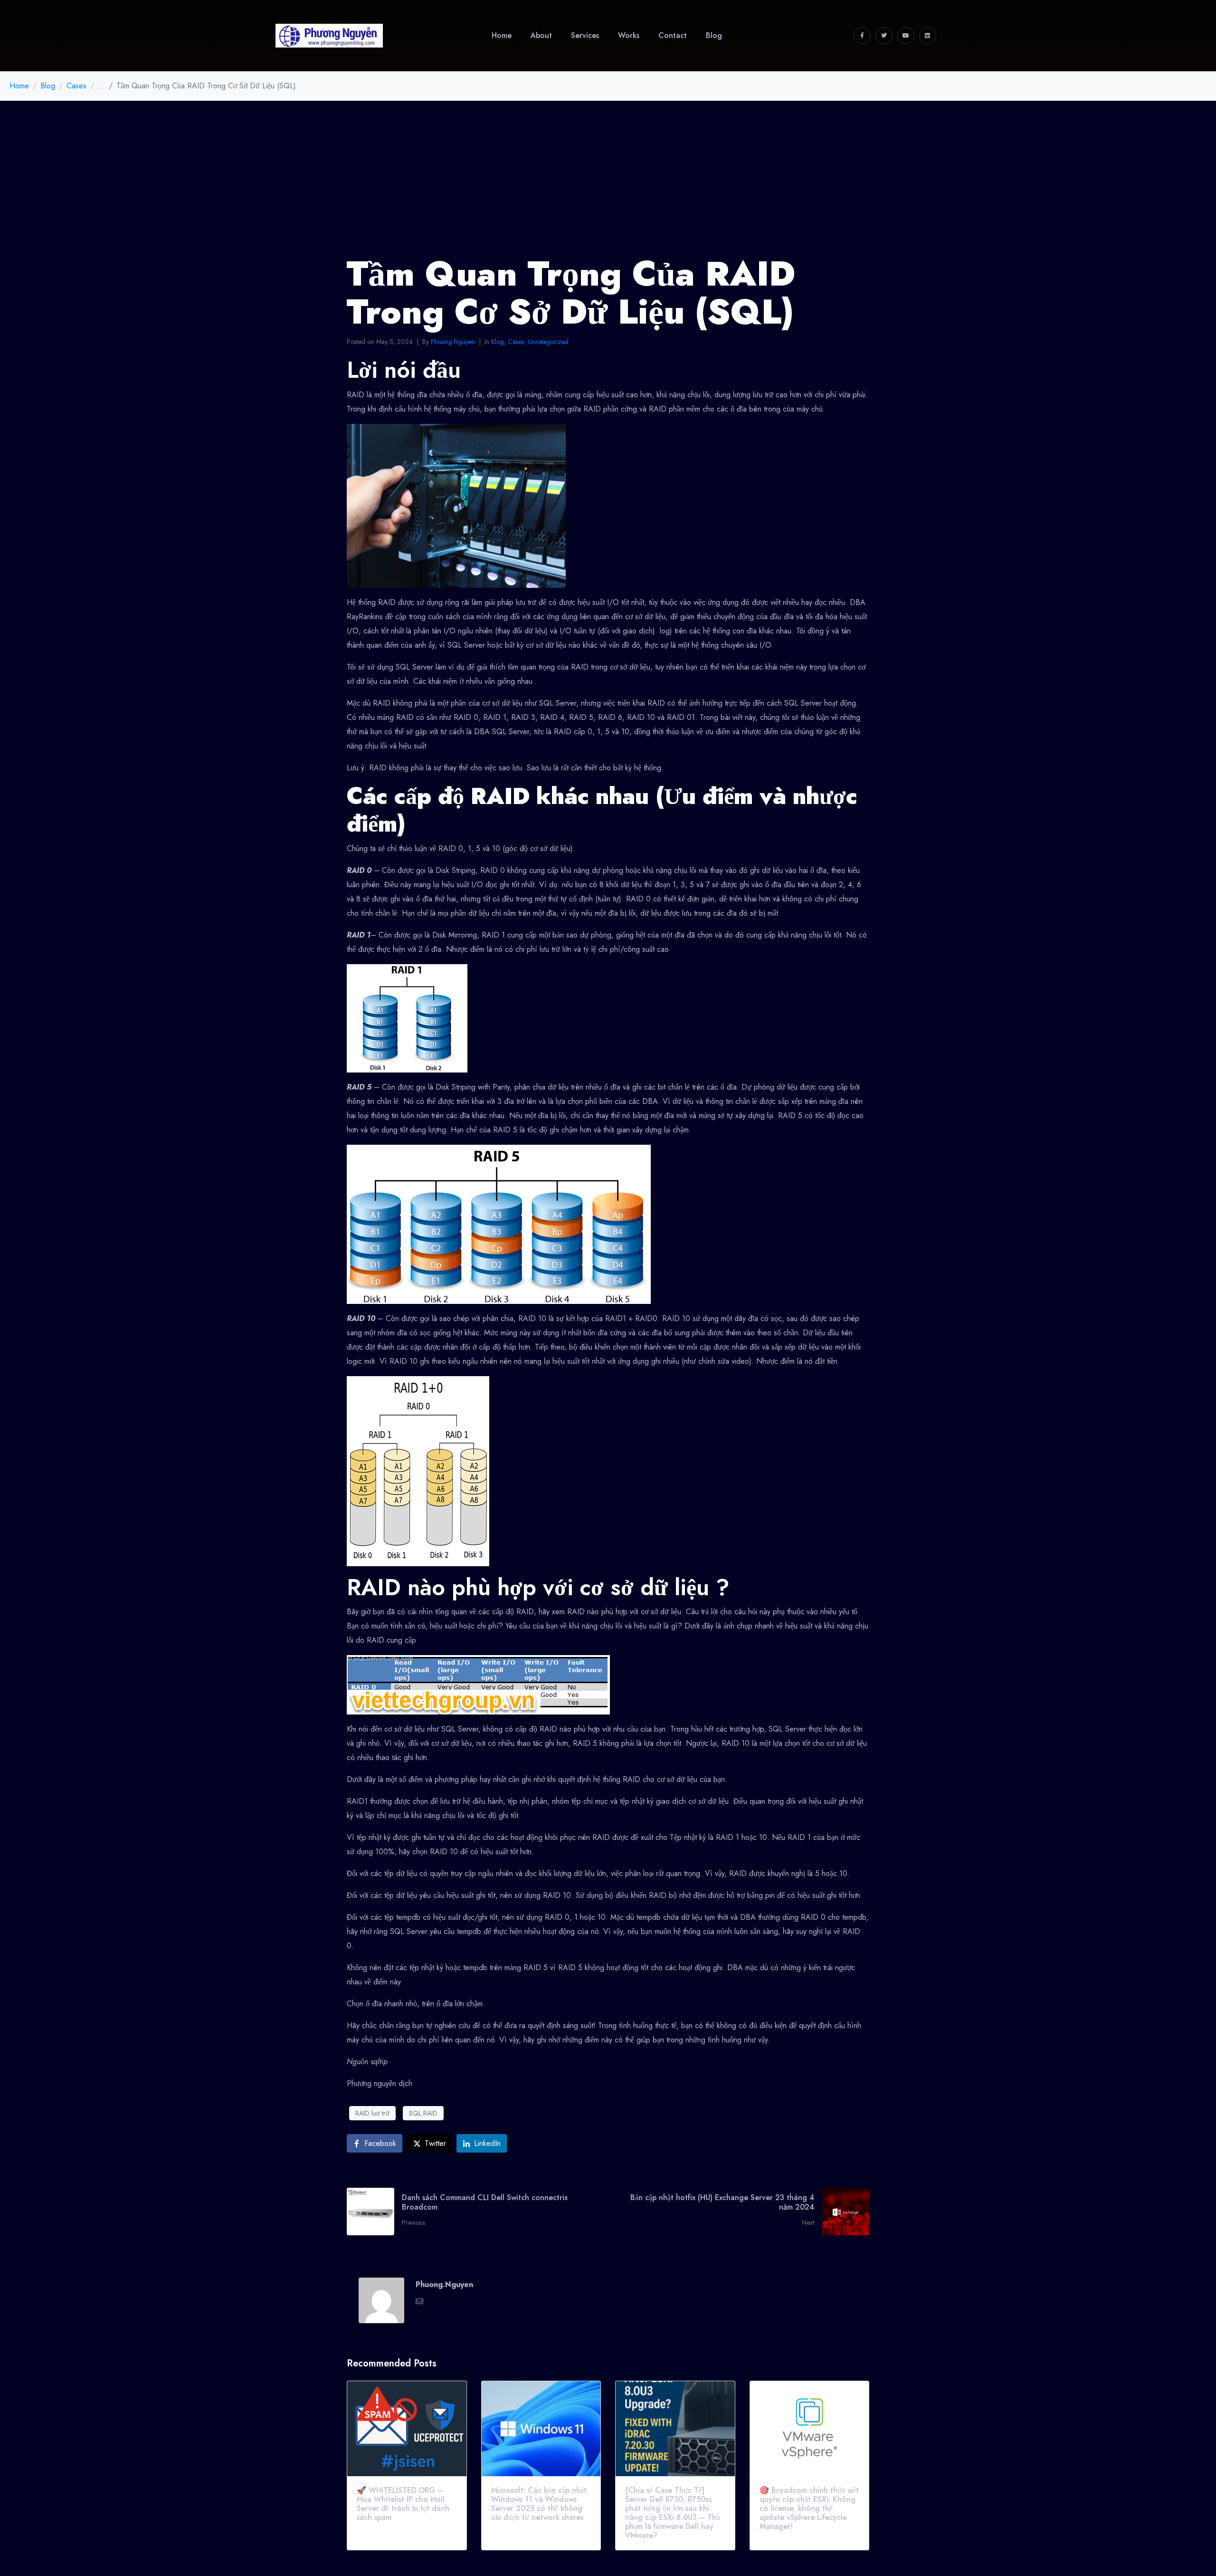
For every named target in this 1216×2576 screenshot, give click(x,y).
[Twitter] (884, 36)
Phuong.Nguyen (453, 342)
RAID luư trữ (372, 2113)
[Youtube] (906, 36)
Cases (516, 342)
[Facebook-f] (862, 36)
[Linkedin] (928, 36)
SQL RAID (423, 2113)
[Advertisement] (608, 172)
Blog (498, 342)
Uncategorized (548, 342)
